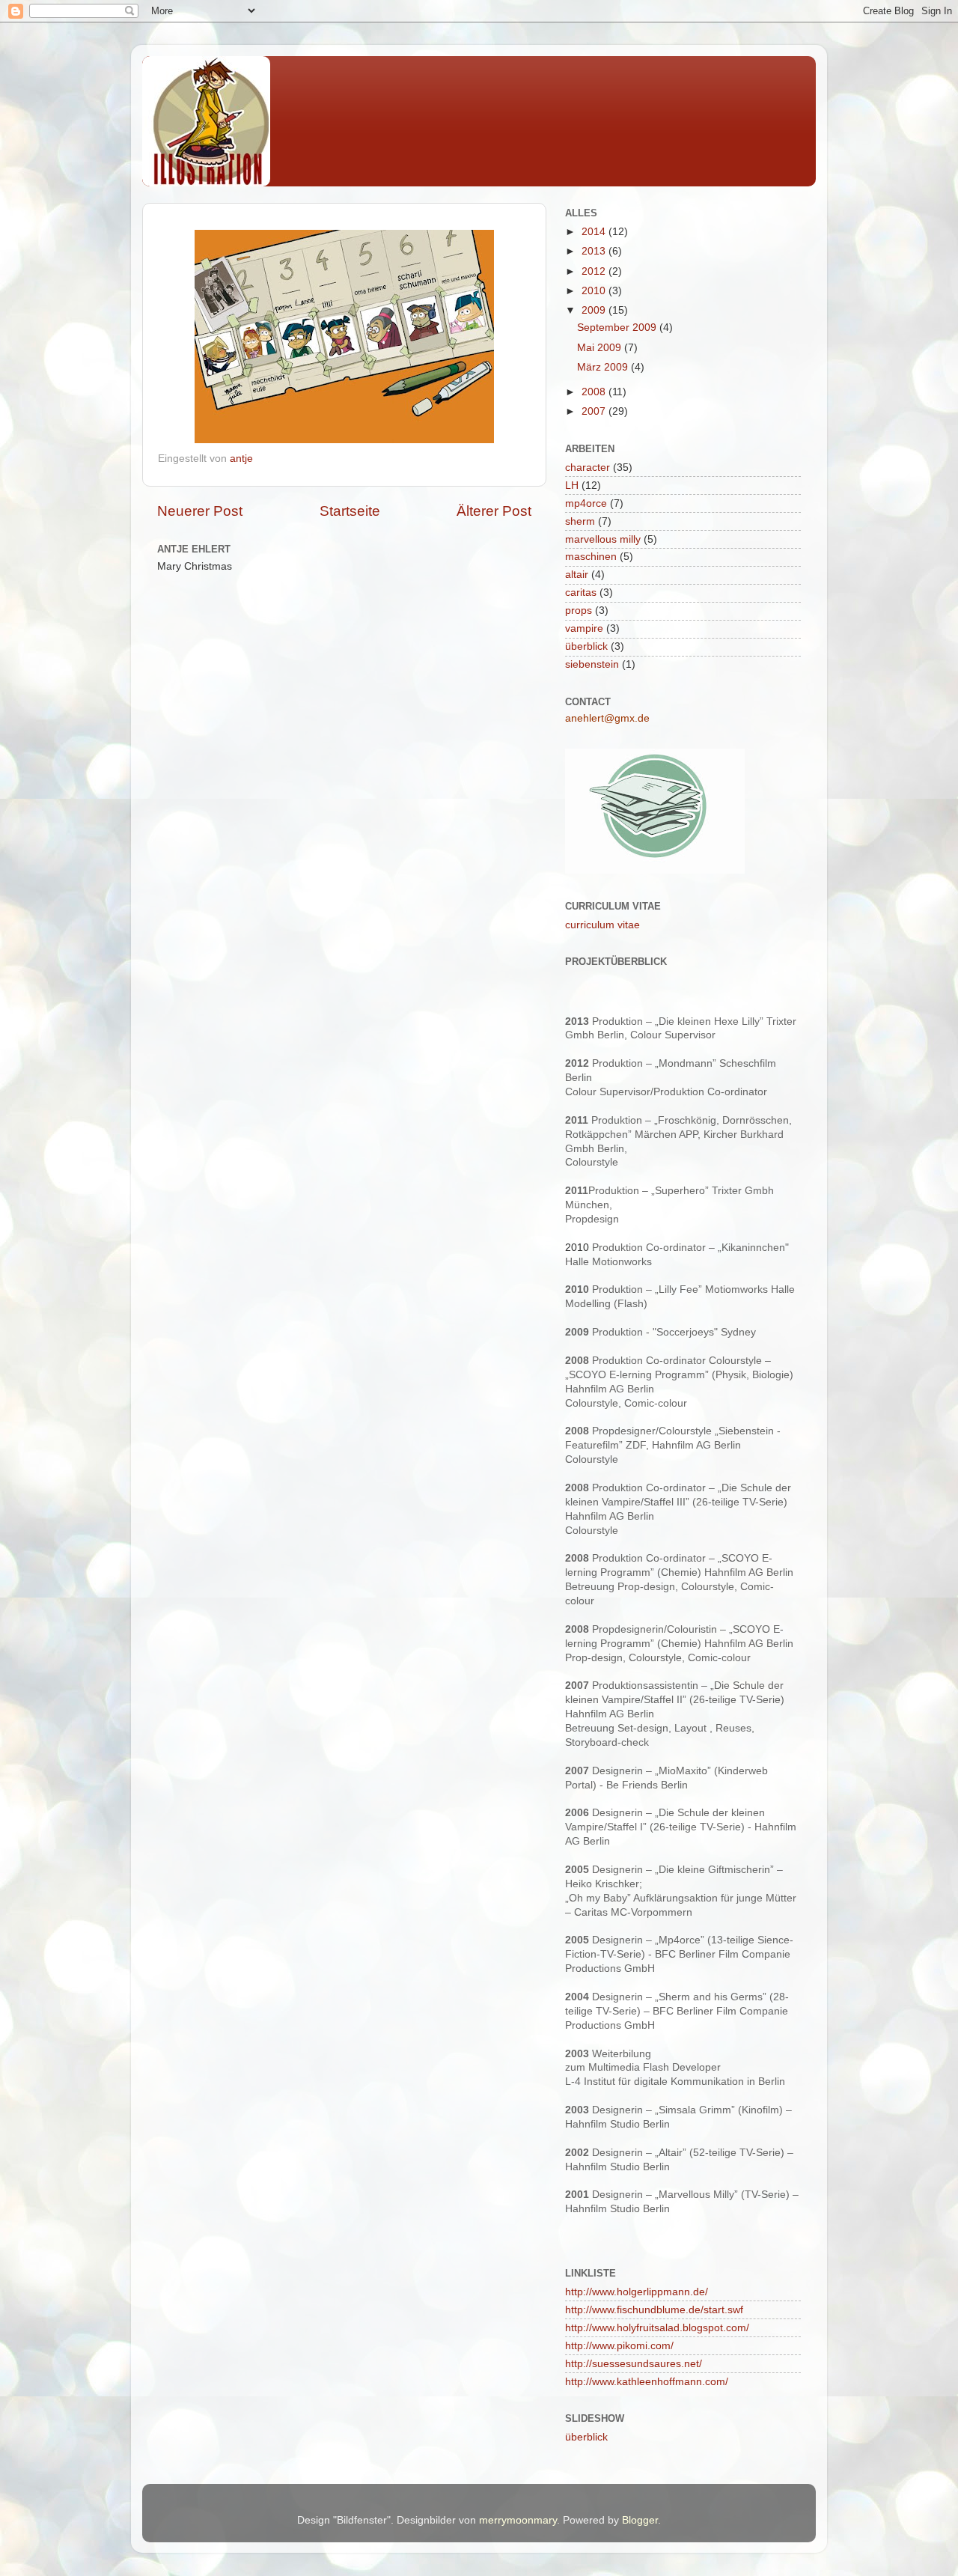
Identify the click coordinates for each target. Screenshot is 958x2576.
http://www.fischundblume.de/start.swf (654, 2310)
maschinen (591, 557)
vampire (584, 628)
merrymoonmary (518, 2520)
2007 (595, 411)
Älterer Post (494, 511)
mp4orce (586, 503)
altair (577, 575)
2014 (595, 232)
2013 (595, 251)
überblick (586, 646)
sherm (580, 521)
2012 (595, 271)
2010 (595, 291)
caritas (581, 593)
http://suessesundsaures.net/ (634, 2364)
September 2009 (618, 328)
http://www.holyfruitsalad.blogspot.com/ (657, 2328)
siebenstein (592, 664)
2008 (595, 392)
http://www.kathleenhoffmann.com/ (647, 2382)
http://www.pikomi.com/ (619, 2346)
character (588, 468)
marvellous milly (603, 539)
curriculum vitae (602, 925)
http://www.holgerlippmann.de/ (637, 2292)
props (579, 610)
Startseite (350, 511)
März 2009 (604, 367)
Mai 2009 (601, 348)
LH (572, 485)
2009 (595, 310)
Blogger (640, 2520)
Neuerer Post (200, 511)
